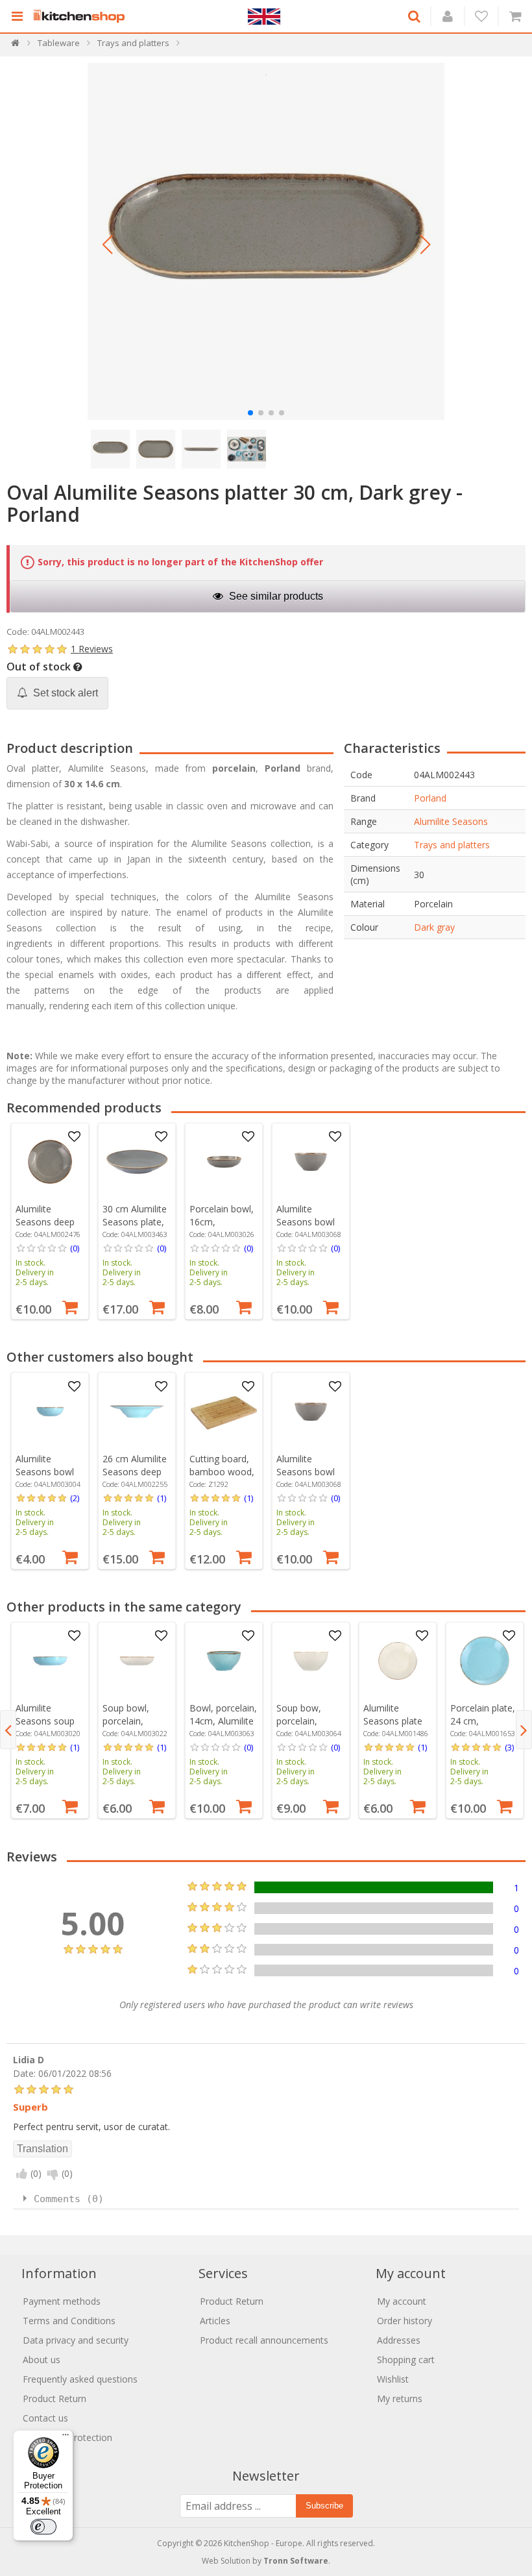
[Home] (16, 46)
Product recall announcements (264, 2340)
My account (402, 2301)
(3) (509, 1747)
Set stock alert (64, 693)
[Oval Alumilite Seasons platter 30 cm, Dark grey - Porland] (266, 241)
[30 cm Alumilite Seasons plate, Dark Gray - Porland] (137, 1162)
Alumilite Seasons (451, 821)
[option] (50, 1221)
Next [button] (524, 1730)
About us (42, 2360)
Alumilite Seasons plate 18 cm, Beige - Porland (394, 1727)
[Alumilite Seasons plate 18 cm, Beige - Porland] (398, 1661)
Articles (215, 2321)
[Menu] (66, 2438)
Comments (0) (69, 2199)
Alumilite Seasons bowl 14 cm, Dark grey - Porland (306, 1228)
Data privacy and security (76, 2340)
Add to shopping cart (70, 1306)
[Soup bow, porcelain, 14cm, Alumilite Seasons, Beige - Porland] (311, 1661)
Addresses (399, 2340)
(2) (75, 1498)
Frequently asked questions (80, 2379)
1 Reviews (92, 649)
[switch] (43, 2527)
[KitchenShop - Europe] (82, 16)
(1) (162, 1498)
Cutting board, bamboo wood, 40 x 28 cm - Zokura (222, 1478)
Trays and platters (452, 845)
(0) (75, 1248)
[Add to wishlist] (75, 1137)
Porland (430, 798)
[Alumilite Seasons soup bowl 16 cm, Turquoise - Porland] (50, 1661)
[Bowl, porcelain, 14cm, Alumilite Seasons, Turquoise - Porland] (224, 1661)
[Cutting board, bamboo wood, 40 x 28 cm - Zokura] (224, 1412)
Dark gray (434, 927)
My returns (400, 2398)
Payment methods (62, 2301)
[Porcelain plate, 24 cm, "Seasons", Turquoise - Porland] (485, 1661)
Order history (405, 2321)
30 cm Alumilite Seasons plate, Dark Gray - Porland (135, 1228)
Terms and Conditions (69, 2321)
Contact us (45, 2418)
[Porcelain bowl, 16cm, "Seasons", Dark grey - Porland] (224, 1162)
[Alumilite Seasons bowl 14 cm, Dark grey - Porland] (311, 1162)
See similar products (275, 596)
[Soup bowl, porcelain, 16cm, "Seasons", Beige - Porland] (137, 1661)
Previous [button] (8, 1730)
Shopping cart (406, 2360)
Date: (24, 2073)
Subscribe (324, 2506)
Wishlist (393, 2379)
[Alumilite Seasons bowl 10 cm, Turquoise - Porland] (50, 1412)
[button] (107, 245)
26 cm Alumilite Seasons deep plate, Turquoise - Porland (137, 1478)
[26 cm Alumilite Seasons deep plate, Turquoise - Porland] (137, 1412)
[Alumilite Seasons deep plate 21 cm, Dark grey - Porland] (50, 1162)
